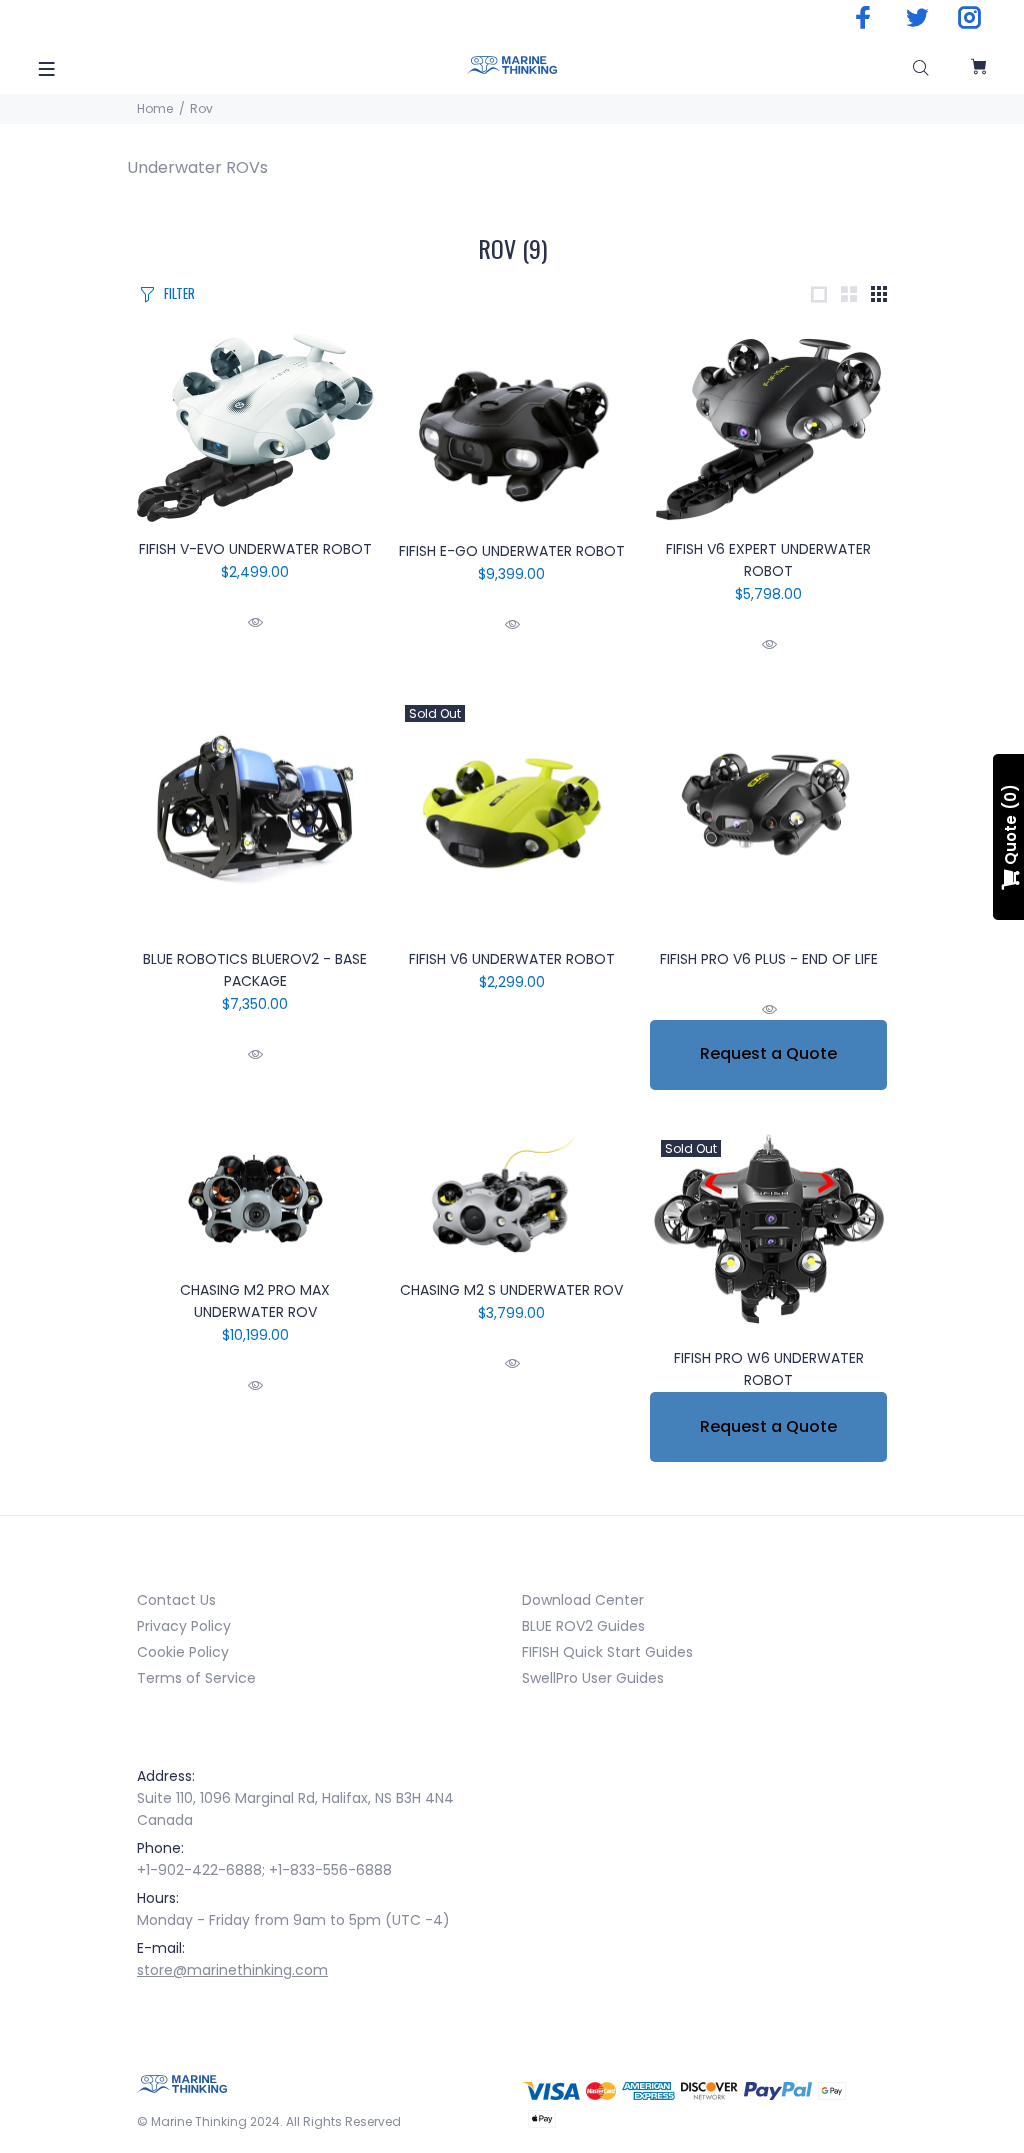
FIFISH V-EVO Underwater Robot (255, 549)
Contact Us (176, 1600)
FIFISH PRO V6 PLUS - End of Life (769, 959)
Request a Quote (768, 1053)
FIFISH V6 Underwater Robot (512, 959)
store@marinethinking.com (232, 1970)
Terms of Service (196, 1678)
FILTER (179, 293)
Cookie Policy (183, 1652)
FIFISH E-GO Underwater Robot (512, 551)
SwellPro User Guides (593, 1678)
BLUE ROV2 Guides (583, 1626)
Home (155, 108)
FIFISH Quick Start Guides (607, 1652)
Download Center (583, 1600)
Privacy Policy (184, 1626)
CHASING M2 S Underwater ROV (511, 1290)
